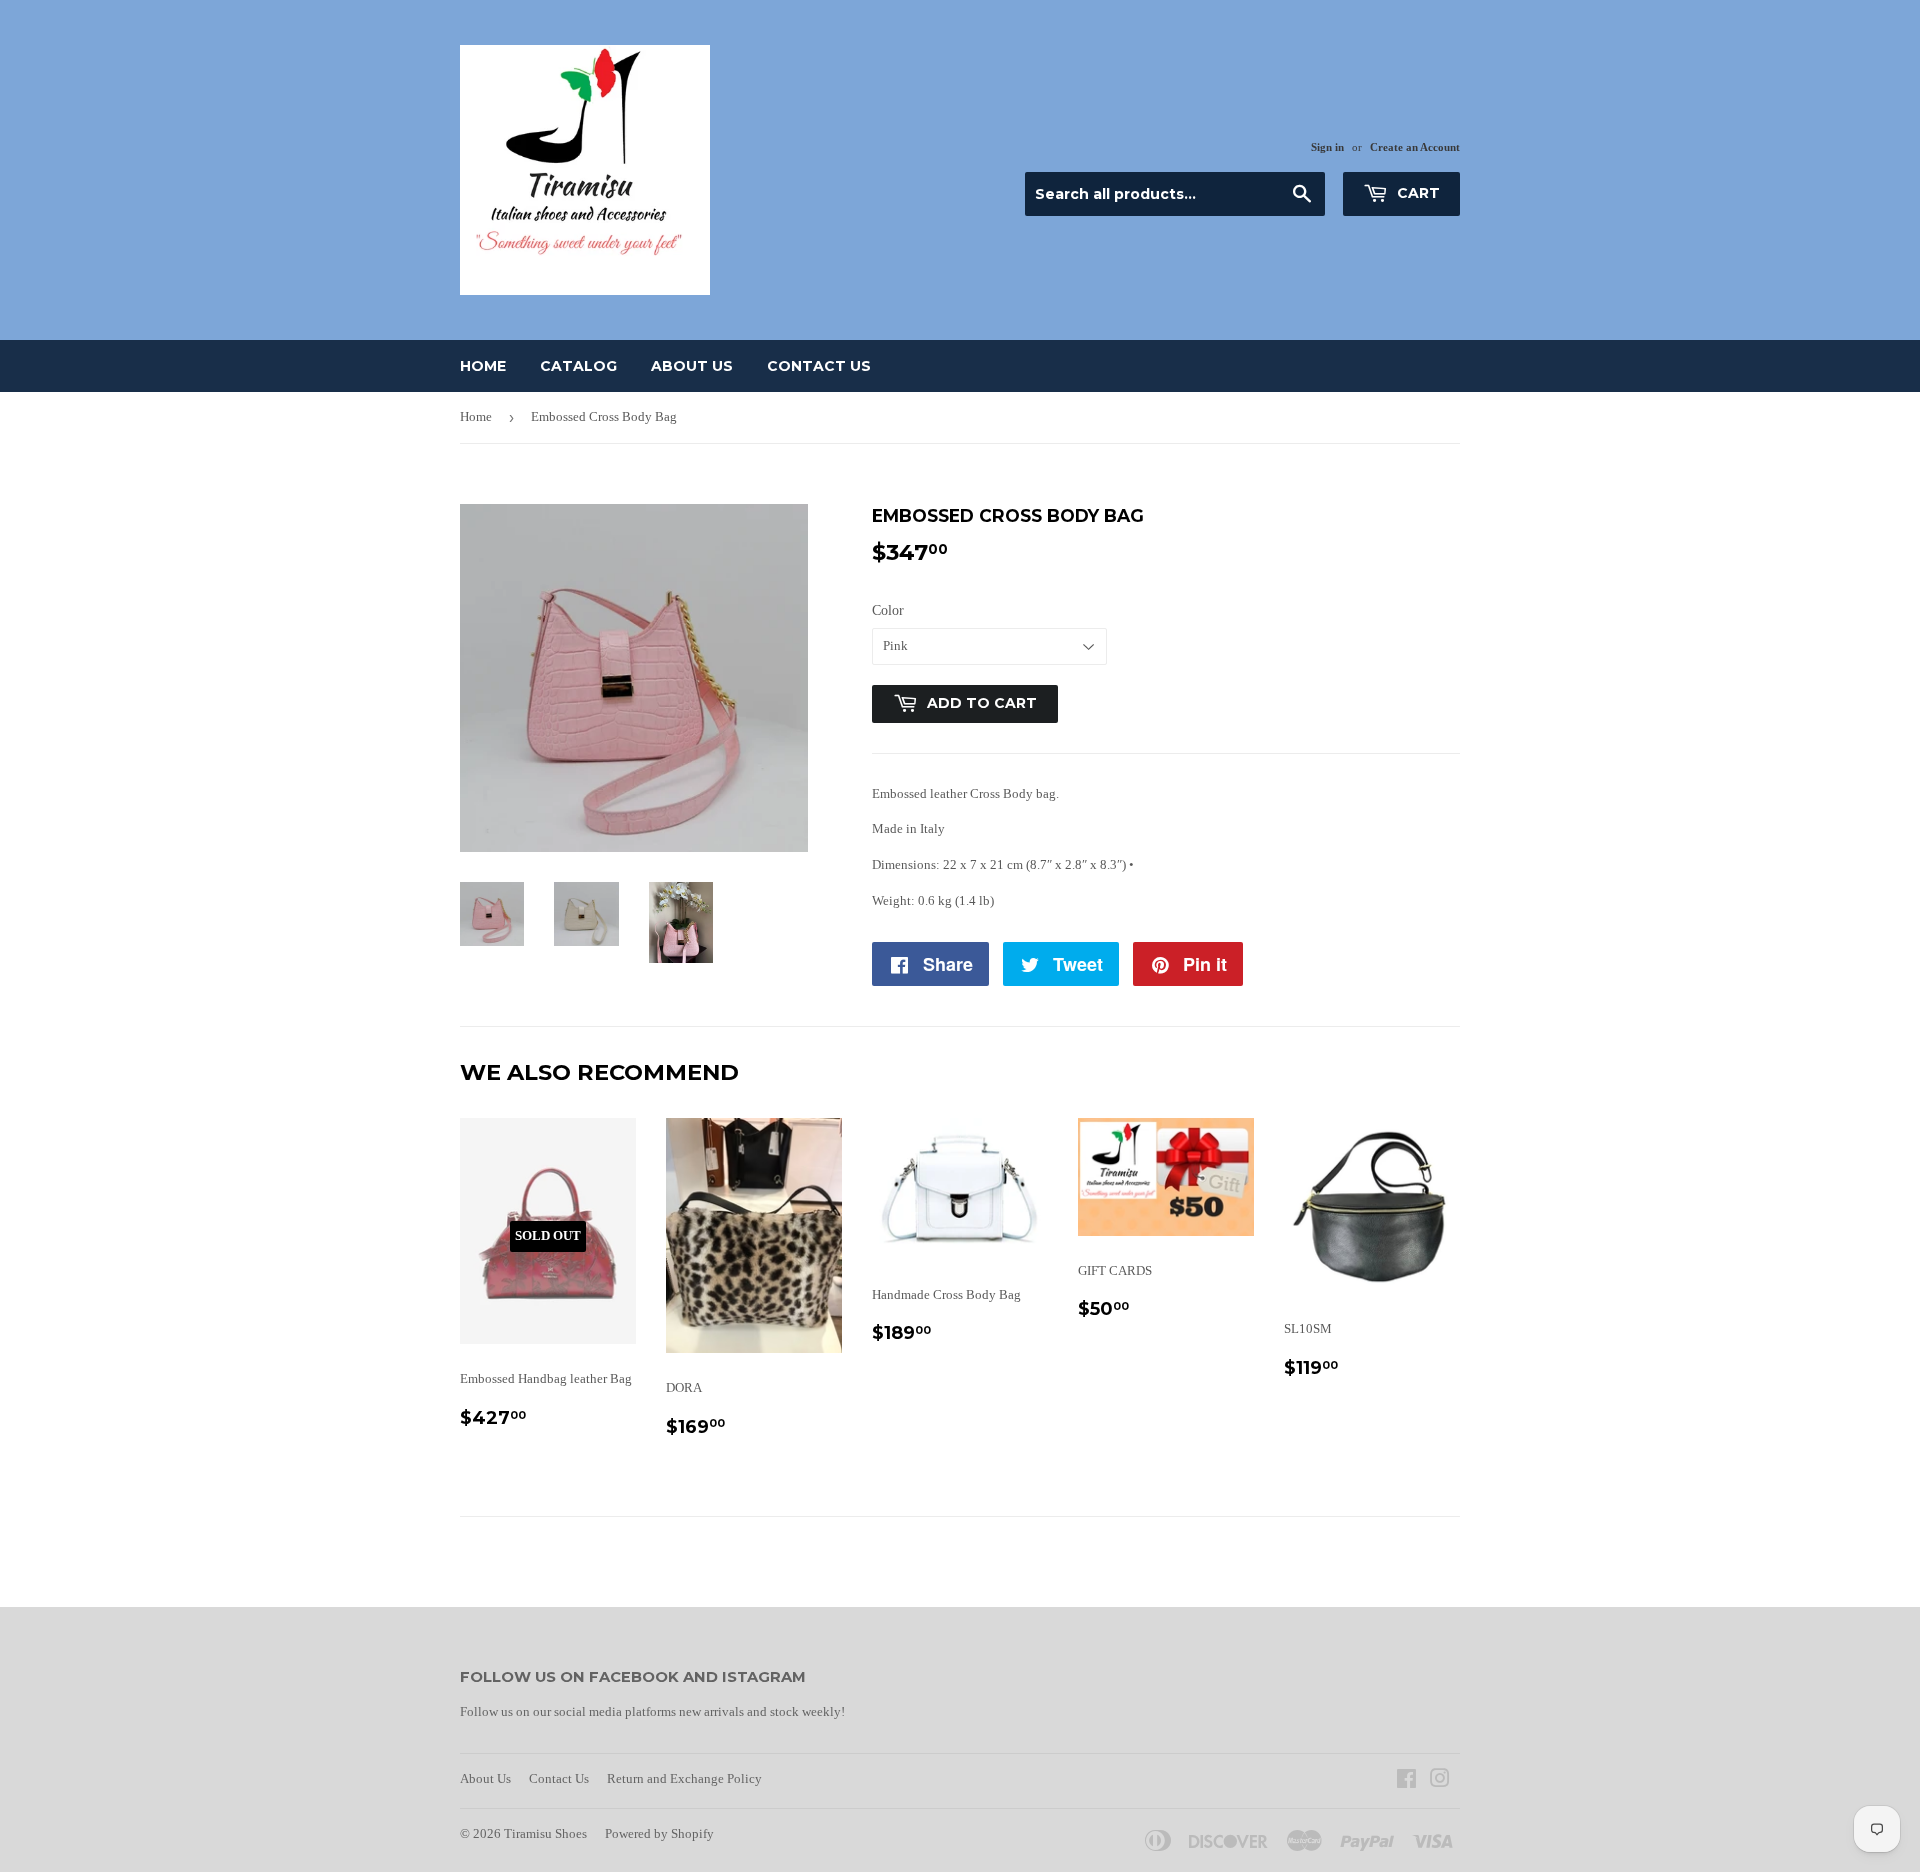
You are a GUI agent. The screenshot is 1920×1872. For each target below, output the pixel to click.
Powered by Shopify (659, 1833)
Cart (1416, 193)
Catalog (578, 366)
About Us (692, 366)
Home (483, 366)
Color (888, 610)
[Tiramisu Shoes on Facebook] (1406, 1781)
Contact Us (819, 366)
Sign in (1327, 147)
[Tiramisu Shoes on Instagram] (1440, 1781)
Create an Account (1415, 147)
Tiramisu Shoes (545, 1833)
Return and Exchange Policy (684, 1778)
